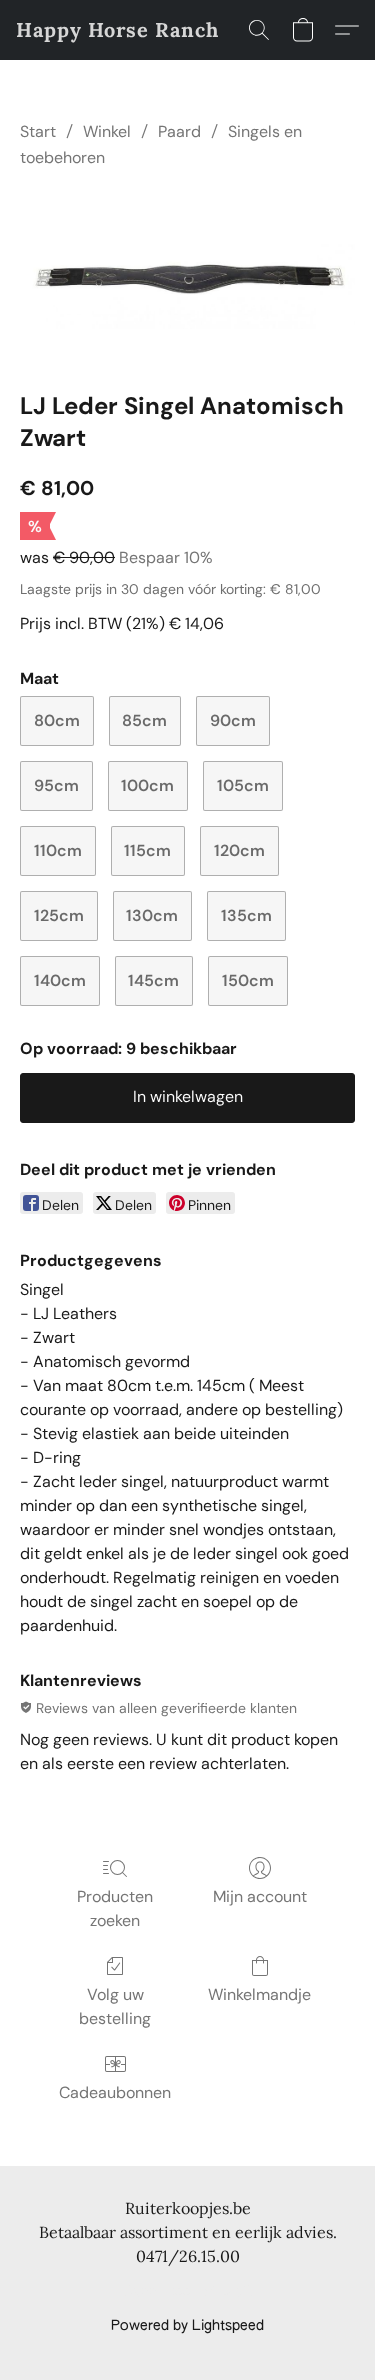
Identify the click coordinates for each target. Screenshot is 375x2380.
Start (38, 131)
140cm (60, 980)
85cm (144, 720)
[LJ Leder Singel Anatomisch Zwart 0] (187, 276)
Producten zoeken (115, 1908)
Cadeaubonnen (115, 2092)
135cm (246, 915)
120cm (239, 850)
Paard (179, 131)
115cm (147, 850)
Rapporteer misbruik (188, 2292)
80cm (57, 720)
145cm (153, 980)
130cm (152, 915)
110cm (58, 850)
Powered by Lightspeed (187, 2326)
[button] (117, 30)
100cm (147, 785)
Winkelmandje (259, 1994)
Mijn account (260, 1896)
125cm (59, 915)
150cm (248, 980)
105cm (243, 785)
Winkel (107, 131)
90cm (233, 720)
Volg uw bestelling (115, 2006)
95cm (56, 785)
